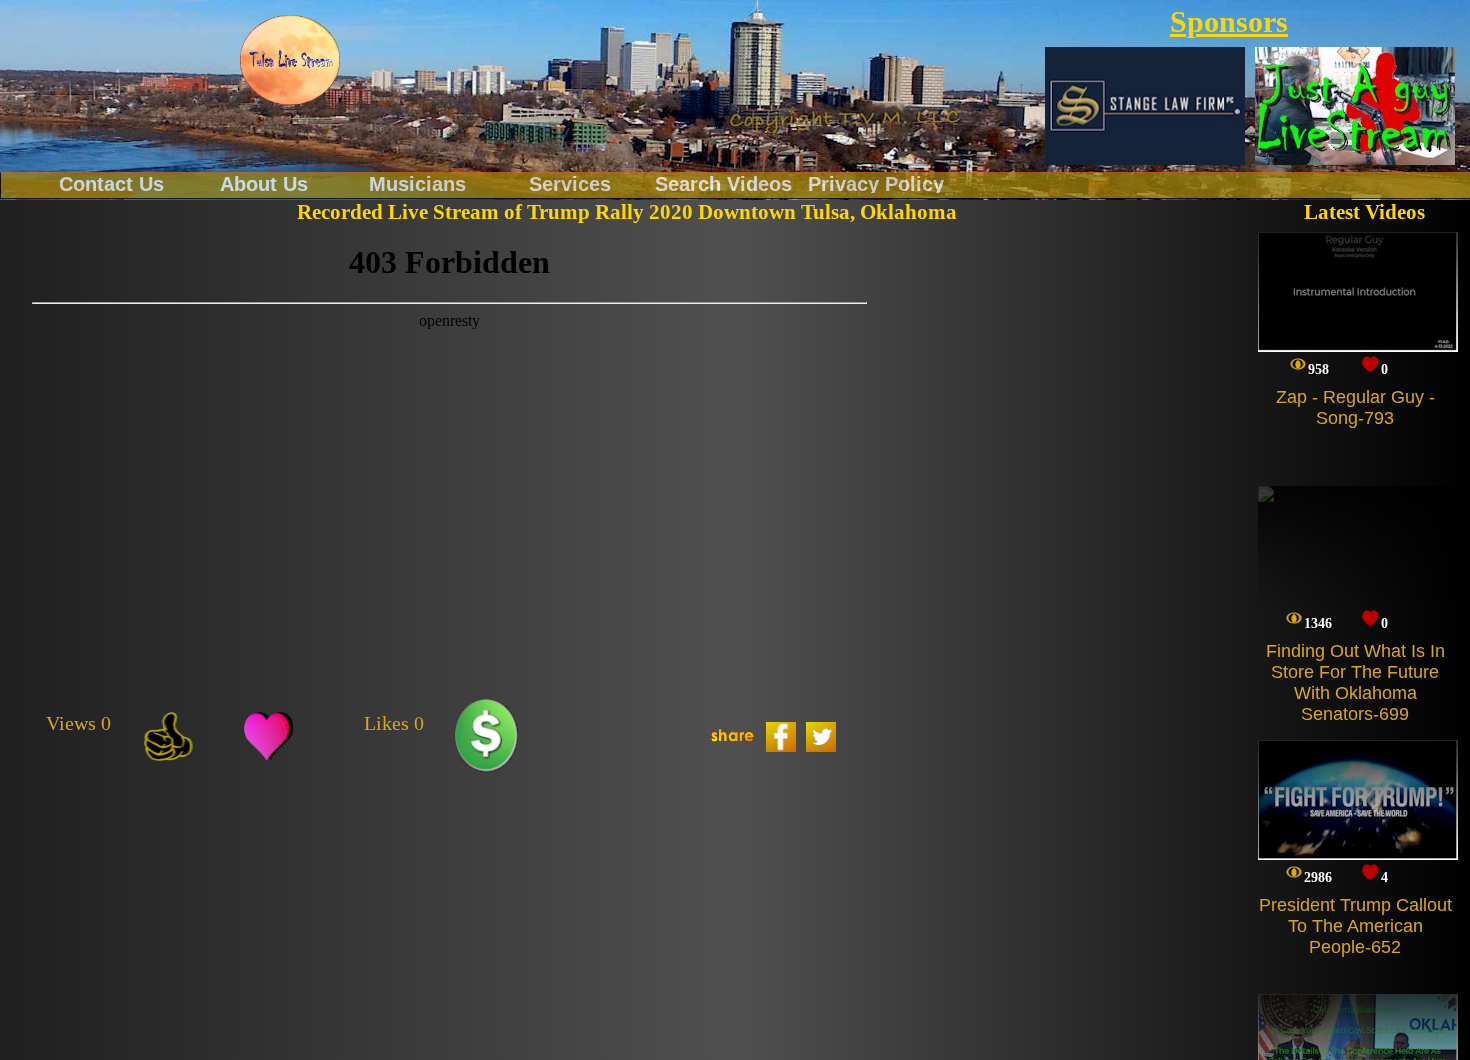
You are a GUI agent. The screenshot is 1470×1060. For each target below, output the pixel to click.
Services (570, 183)
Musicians (417, 183)
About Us (264, 183)
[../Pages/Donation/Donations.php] (486, 737)
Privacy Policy (876, 183)
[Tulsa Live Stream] (290, 60)
